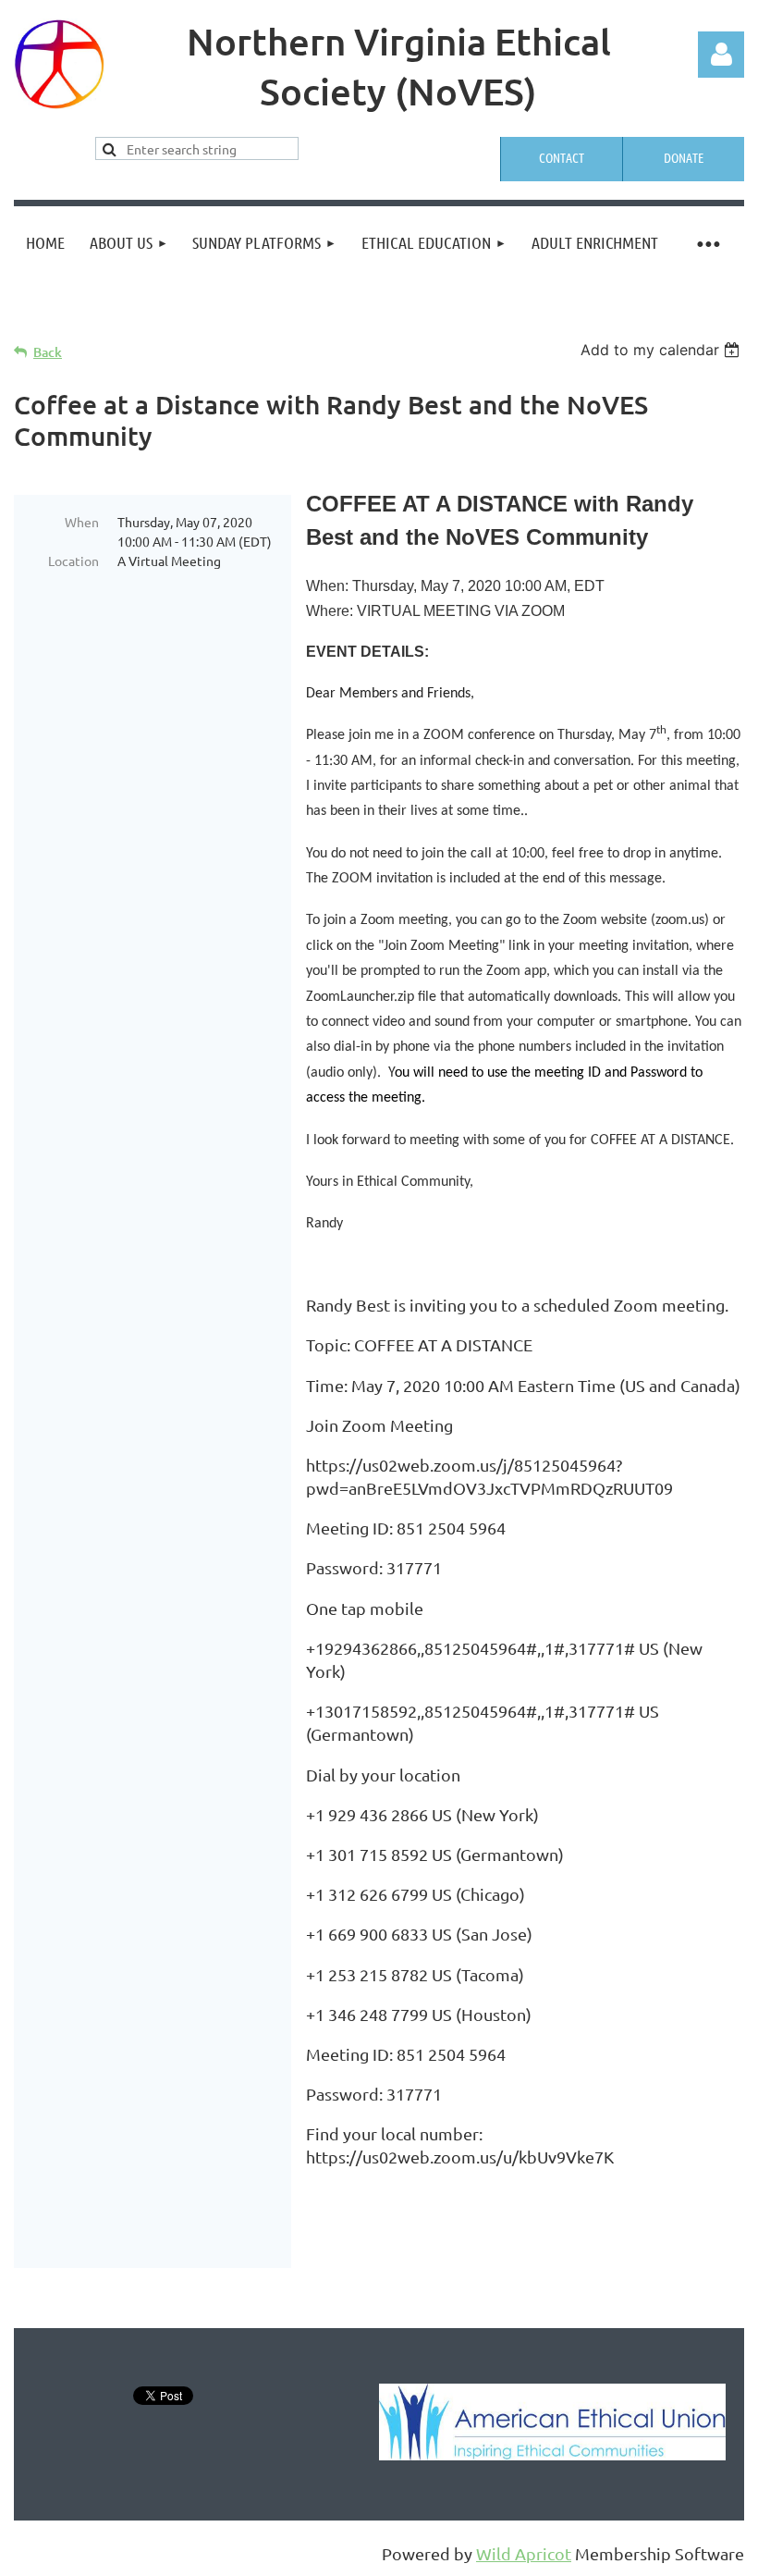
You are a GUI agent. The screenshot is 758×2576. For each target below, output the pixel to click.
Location (73, 561)
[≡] (707, 243)
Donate (684, 157)
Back (48, 352)
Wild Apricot (524, 2553)
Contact (562, 157)
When (82, 522)
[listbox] (662, 350)
